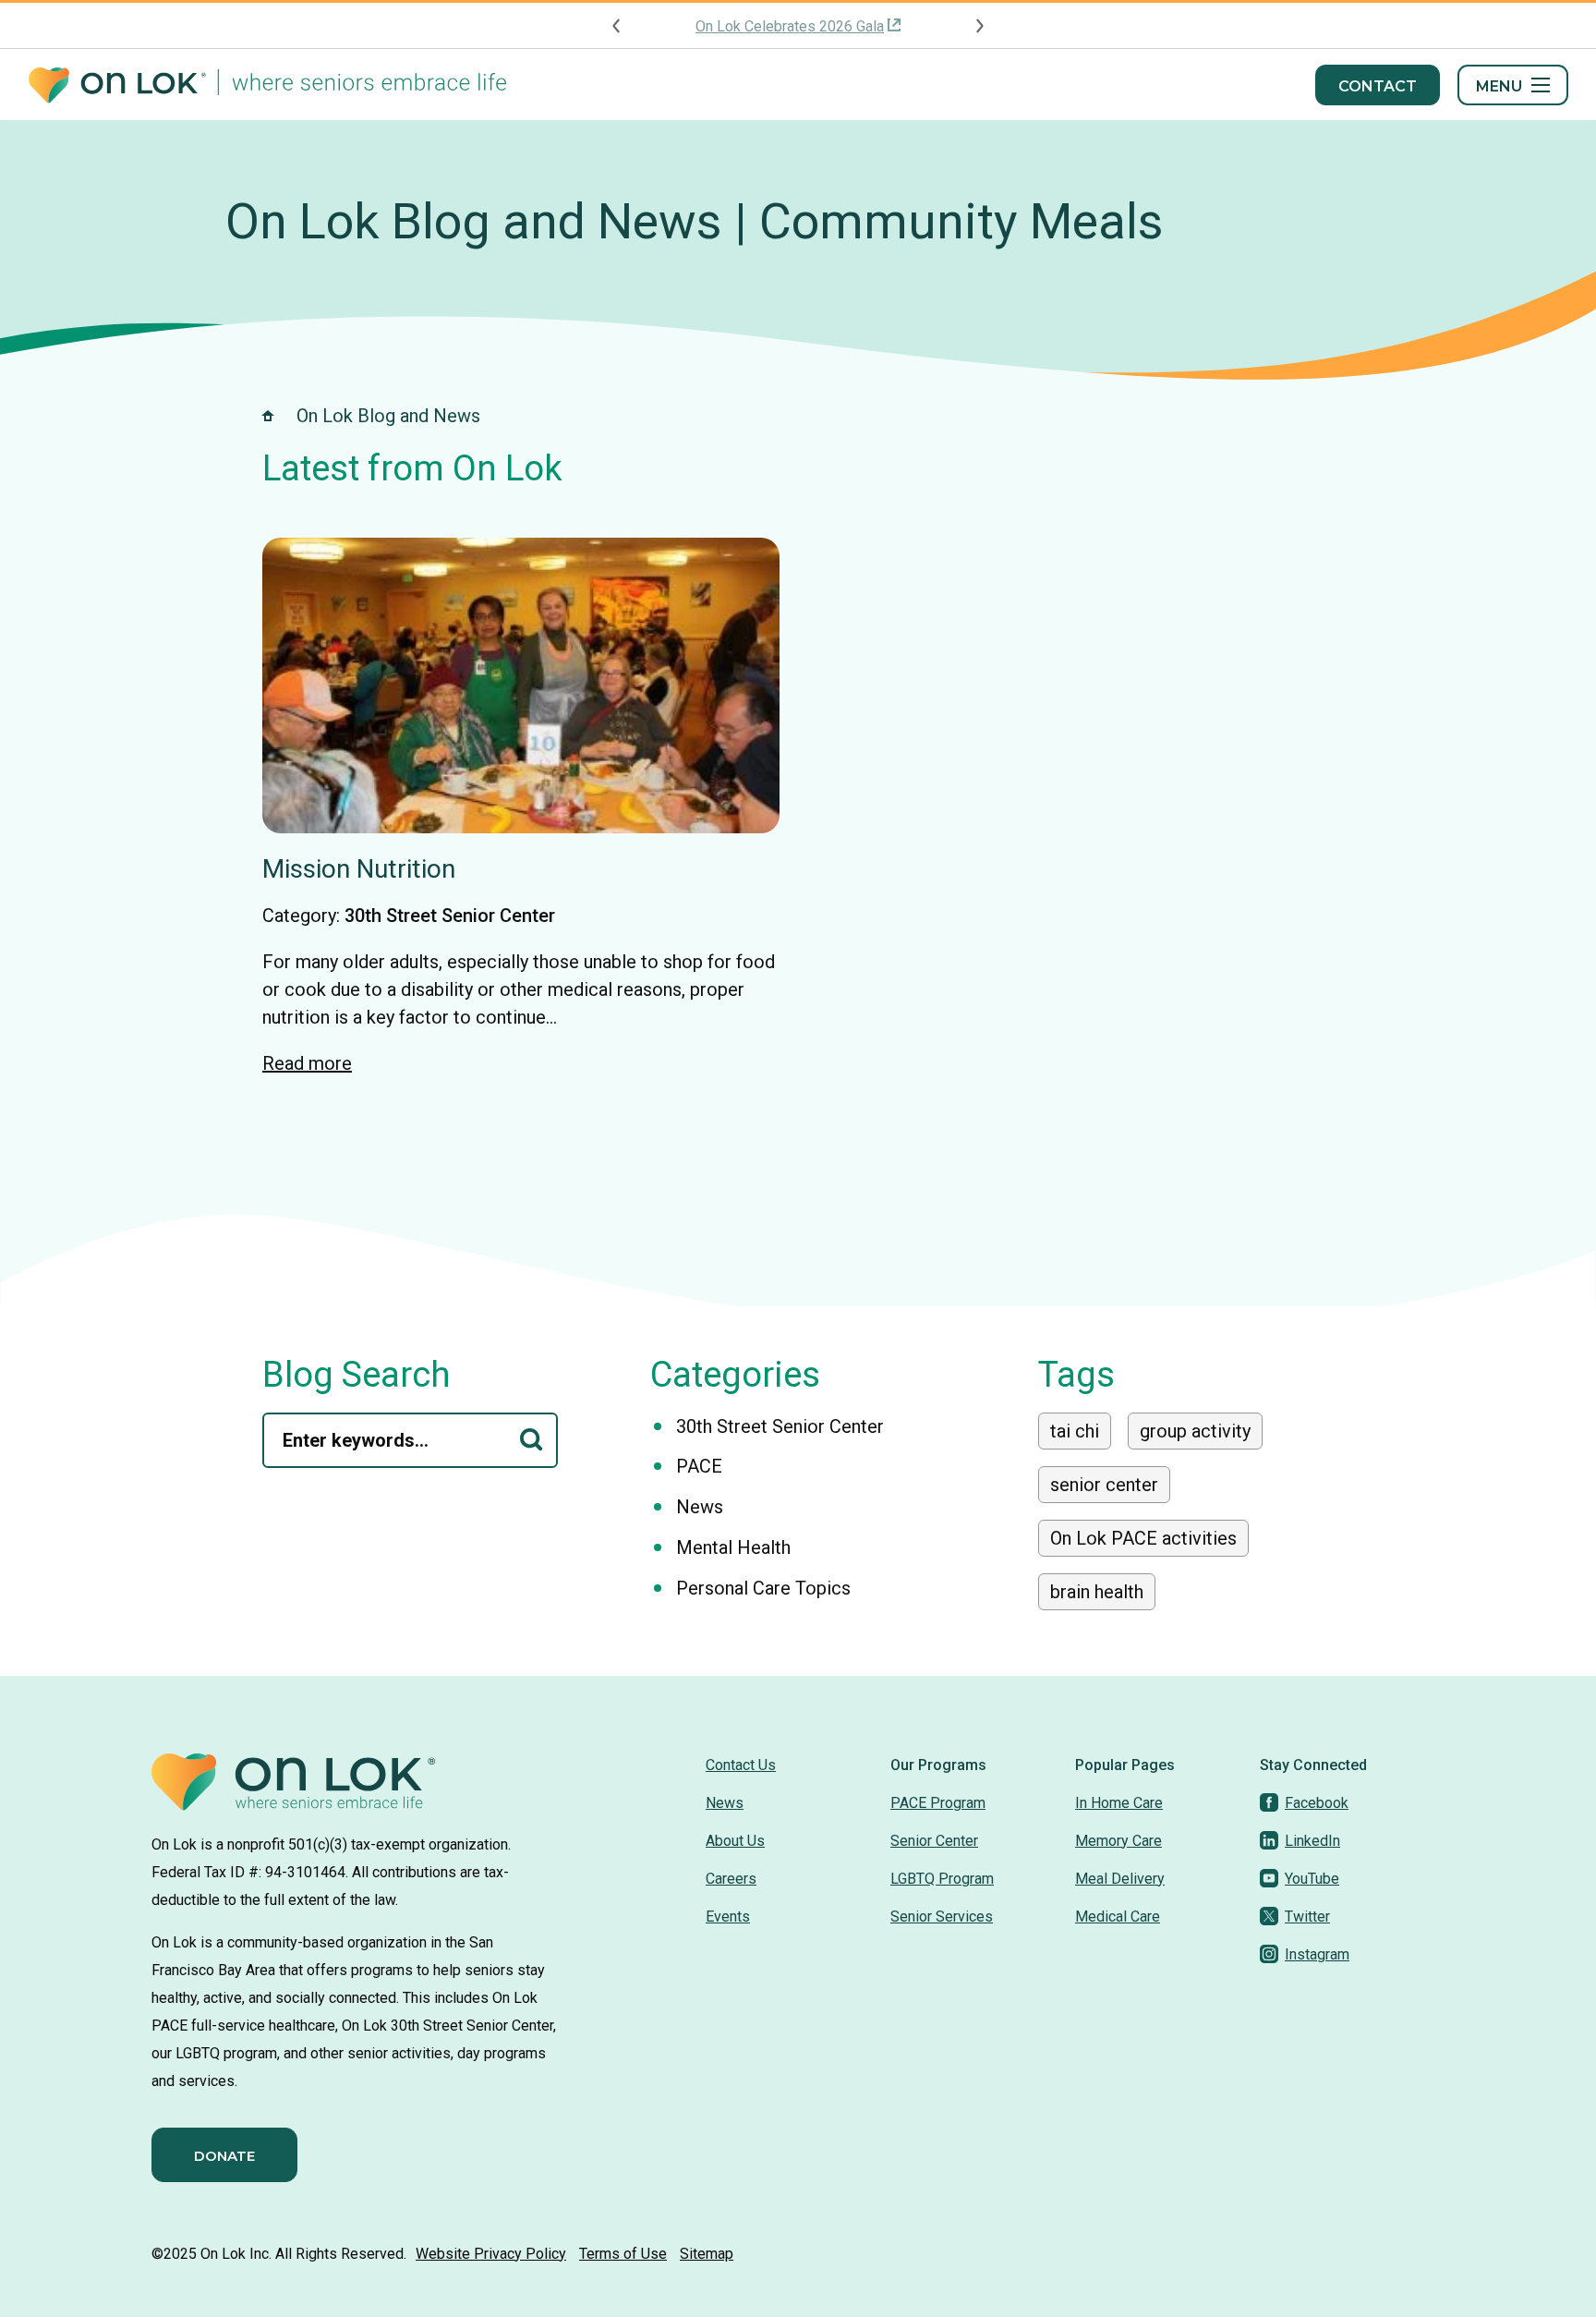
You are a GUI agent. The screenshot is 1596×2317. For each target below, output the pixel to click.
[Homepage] (267, 85)
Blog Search (357, 1375)
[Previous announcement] (617, 26)
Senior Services (942, 1917)
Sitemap (707, 2254)
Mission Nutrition (359, 869)
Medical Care (1118, 1917)
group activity (1195, 1431)
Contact (1378, 86)
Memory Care (1118, 1841)
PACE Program (938, 1803)
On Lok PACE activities (1143, 1538)
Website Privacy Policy (491, 2254)
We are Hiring (790, 26)
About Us (735, 1841)
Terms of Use (623, 2254)
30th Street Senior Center (450, 916)
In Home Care (1119, 1803)
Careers (731, 1879)
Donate (224, 2156)
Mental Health (733, 1547)
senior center (1104, 1485)
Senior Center (934, 1841)
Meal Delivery (1120, 1879)
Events (728, 1917)
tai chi (1075, 1431)
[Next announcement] (979, 26)
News (700, 1507)
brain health (1097, 1592)
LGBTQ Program (942, 1879)
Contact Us (741, 1765)
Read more (307, 1063)
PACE (699, 1466)
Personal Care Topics (763, 1588)
